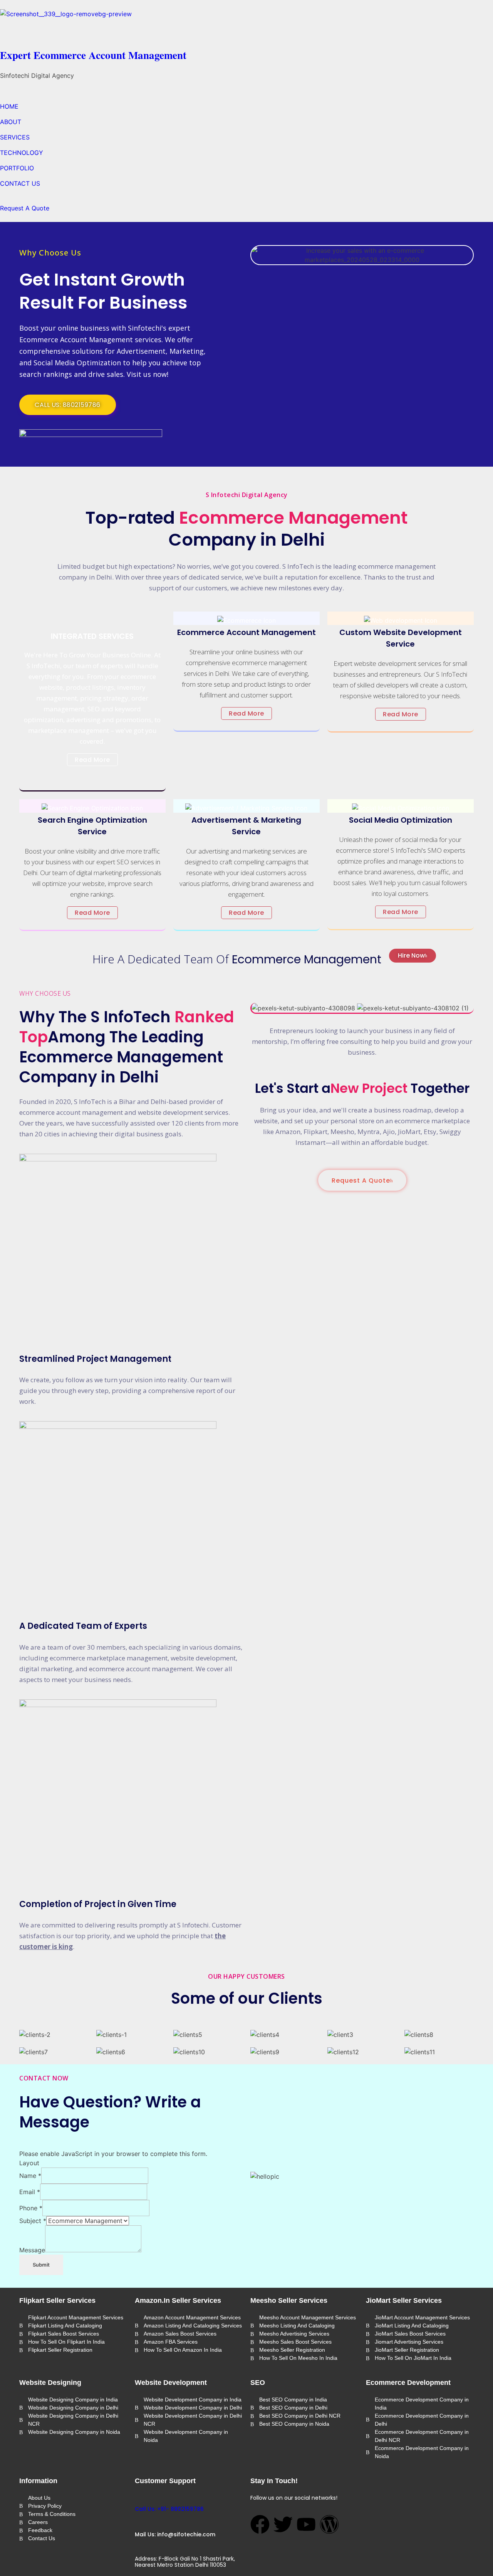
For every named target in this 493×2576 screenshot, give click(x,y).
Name (30, 2176)
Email (30, 2192)
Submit (41, 2265)
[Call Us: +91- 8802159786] (138, 2497)
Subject (33, 2221)
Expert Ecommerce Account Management (93, 55)
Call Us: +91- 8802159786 (169, 2509)
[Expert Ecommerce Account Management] (246, 27)
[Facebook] (260, 2524)
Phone (31, 2208)
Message (32, 2250)
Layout (29, 2163)
